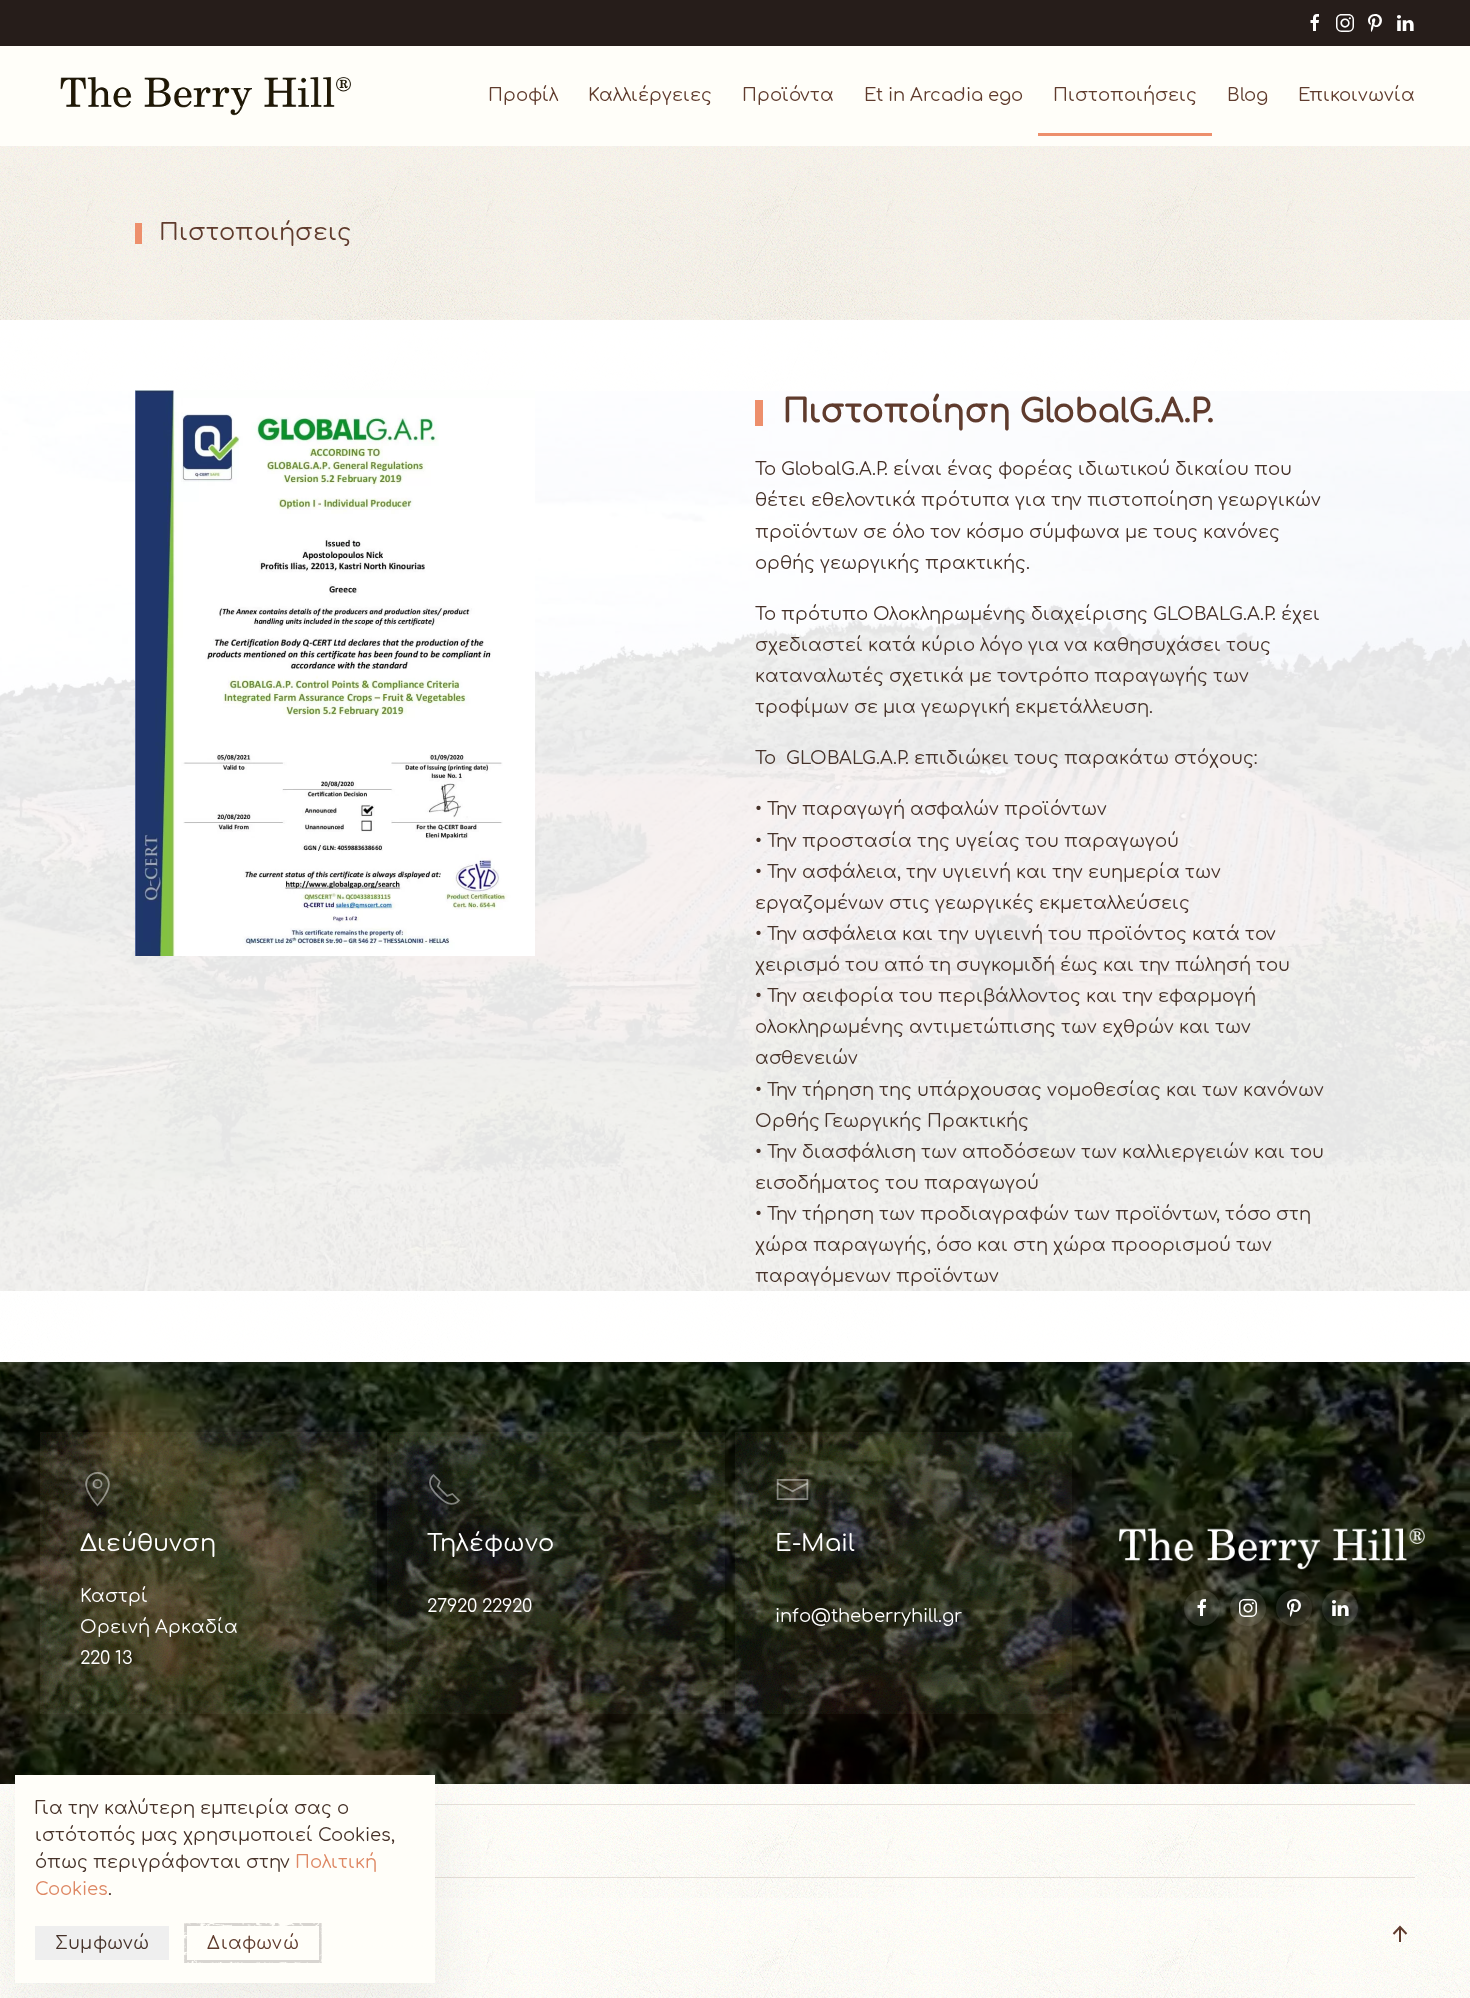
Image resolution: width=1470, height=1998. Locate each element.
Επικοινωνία (1356, 95)
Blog (1247, 95)
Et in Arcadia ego (943, 95)
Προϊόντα (788, 95)
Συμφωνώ (102, 1943)
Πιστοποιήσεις (1125, 95)
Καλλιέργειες (650, 95)
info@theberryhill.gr (868, 1616)
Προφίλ (523, 95)
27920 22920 (479, 1606)
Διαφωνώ (252, 1943)
